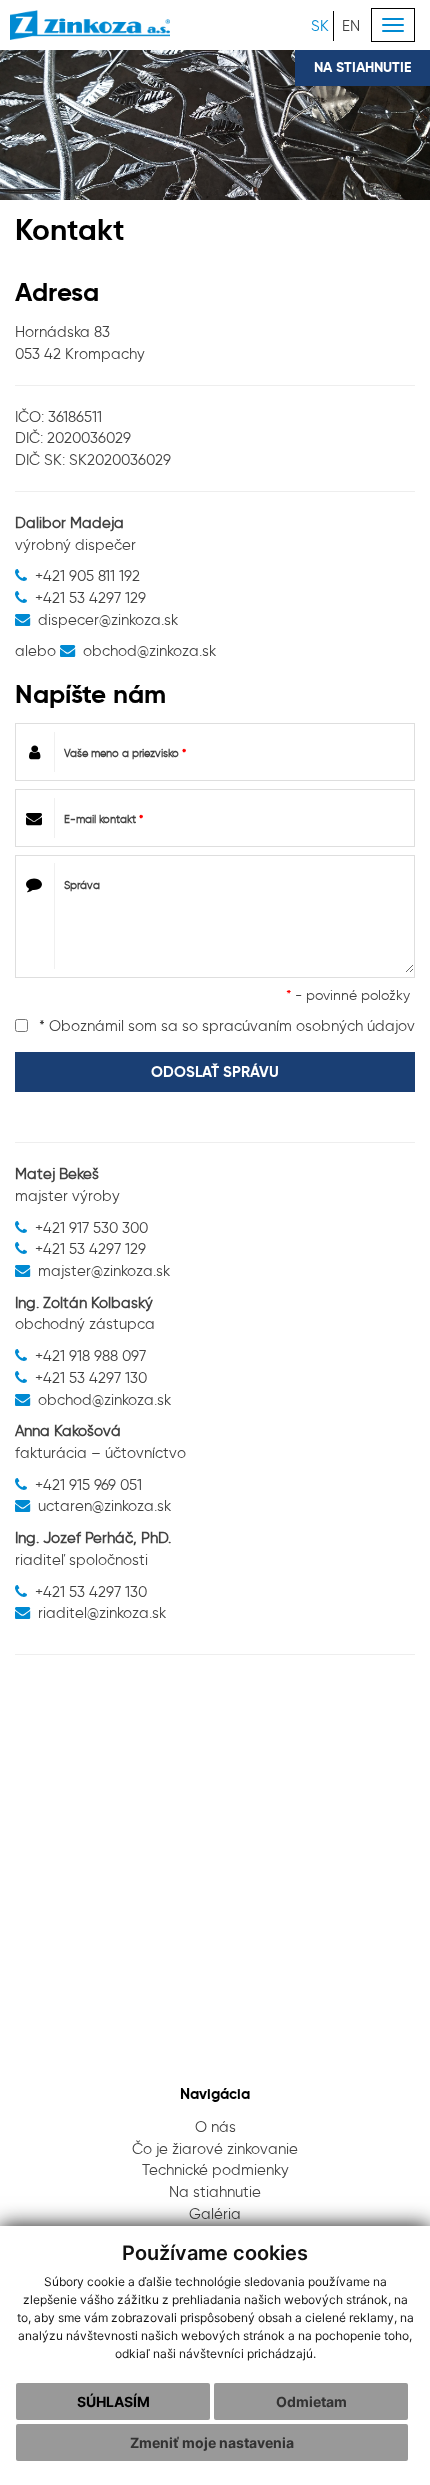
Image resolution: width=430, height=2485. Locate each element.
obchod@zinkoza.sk (149, 650)
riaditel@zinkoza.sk (102, 1612)
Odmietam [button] (311, 2401)
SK (320, 25)
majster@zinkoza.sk (104, 1270)
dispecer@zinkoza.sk (108, 619)
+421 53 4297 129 (90, 597)
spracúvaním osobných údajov (308, 1025)
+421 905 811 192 (87, 575)
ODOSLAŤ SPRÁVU (215, 1071)
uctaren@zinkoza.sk (104, 1505)
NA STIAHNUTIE (362, 67)
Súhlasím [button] (113, 2401)
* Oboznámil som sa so (225, 1025)
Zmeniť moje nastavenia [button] (212, 2442)
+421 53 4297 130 (91, 1377)
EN (351, 25)
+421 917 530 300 (91, 1227)
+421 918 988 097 (90, 1355)
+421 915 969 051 (88, 1484)
